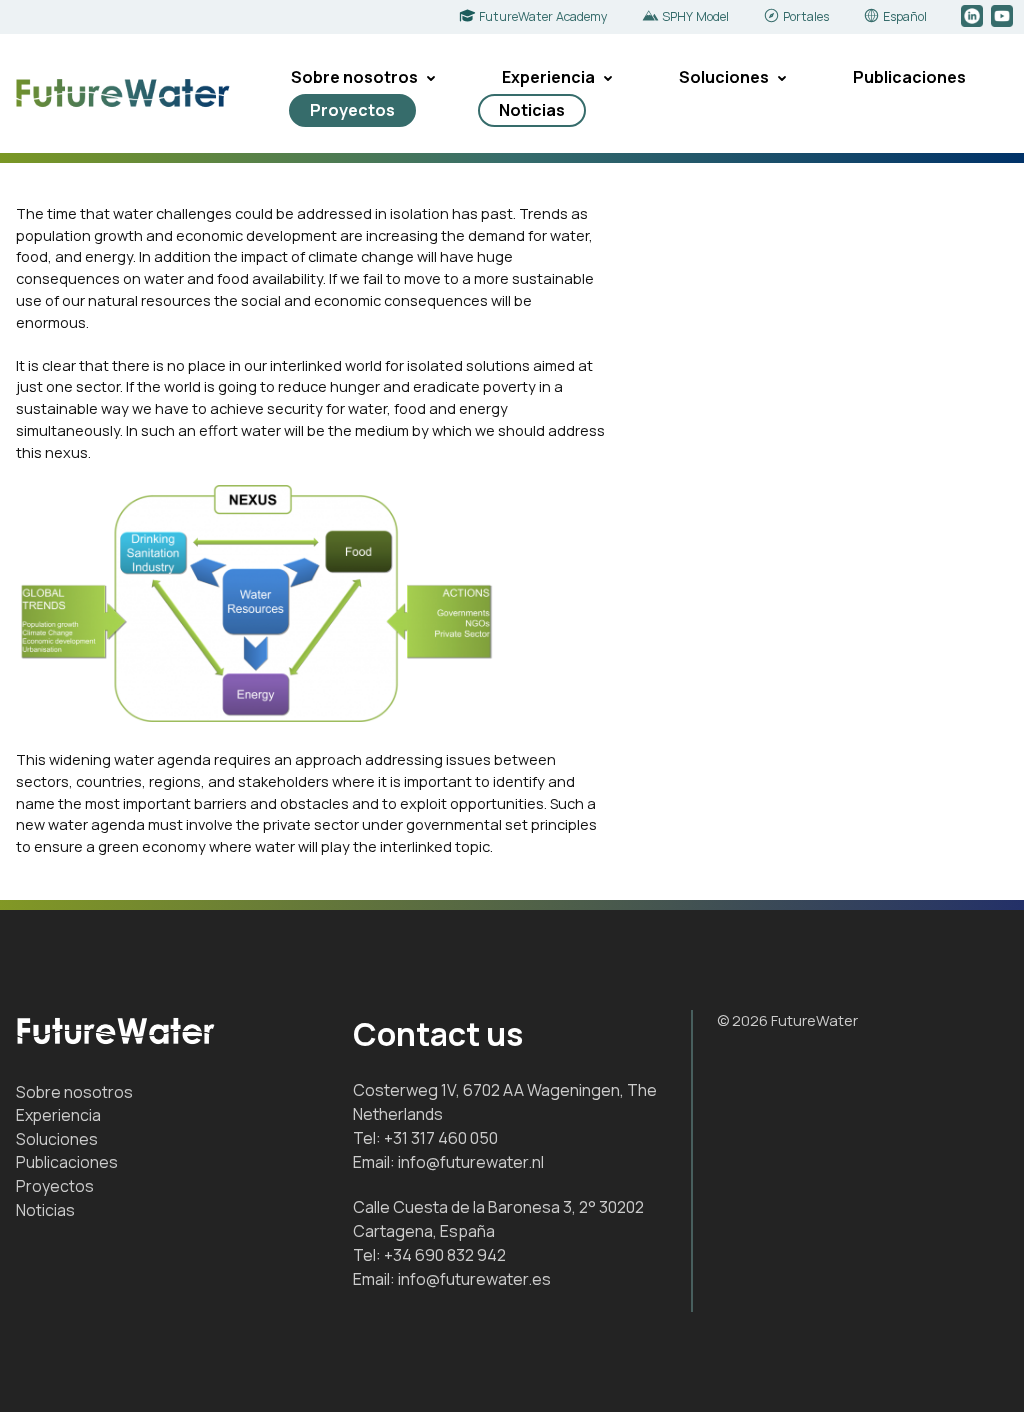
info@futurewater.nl (471, 1162)
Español (905, 16)
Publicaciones (909, 77)
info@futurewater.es (474, 1279)
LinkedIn (973, 17)
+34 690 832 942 (445, 1255)
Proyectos (352, 110)
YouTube (1003, 17)
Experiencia (548, 77)
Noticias (532, 110)
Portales (806, 16)
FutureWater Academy (543, 16)
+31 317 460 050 (441, 1138)
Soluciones (724, 77)
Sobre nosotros (354, 77)
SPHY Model (695, 16)
